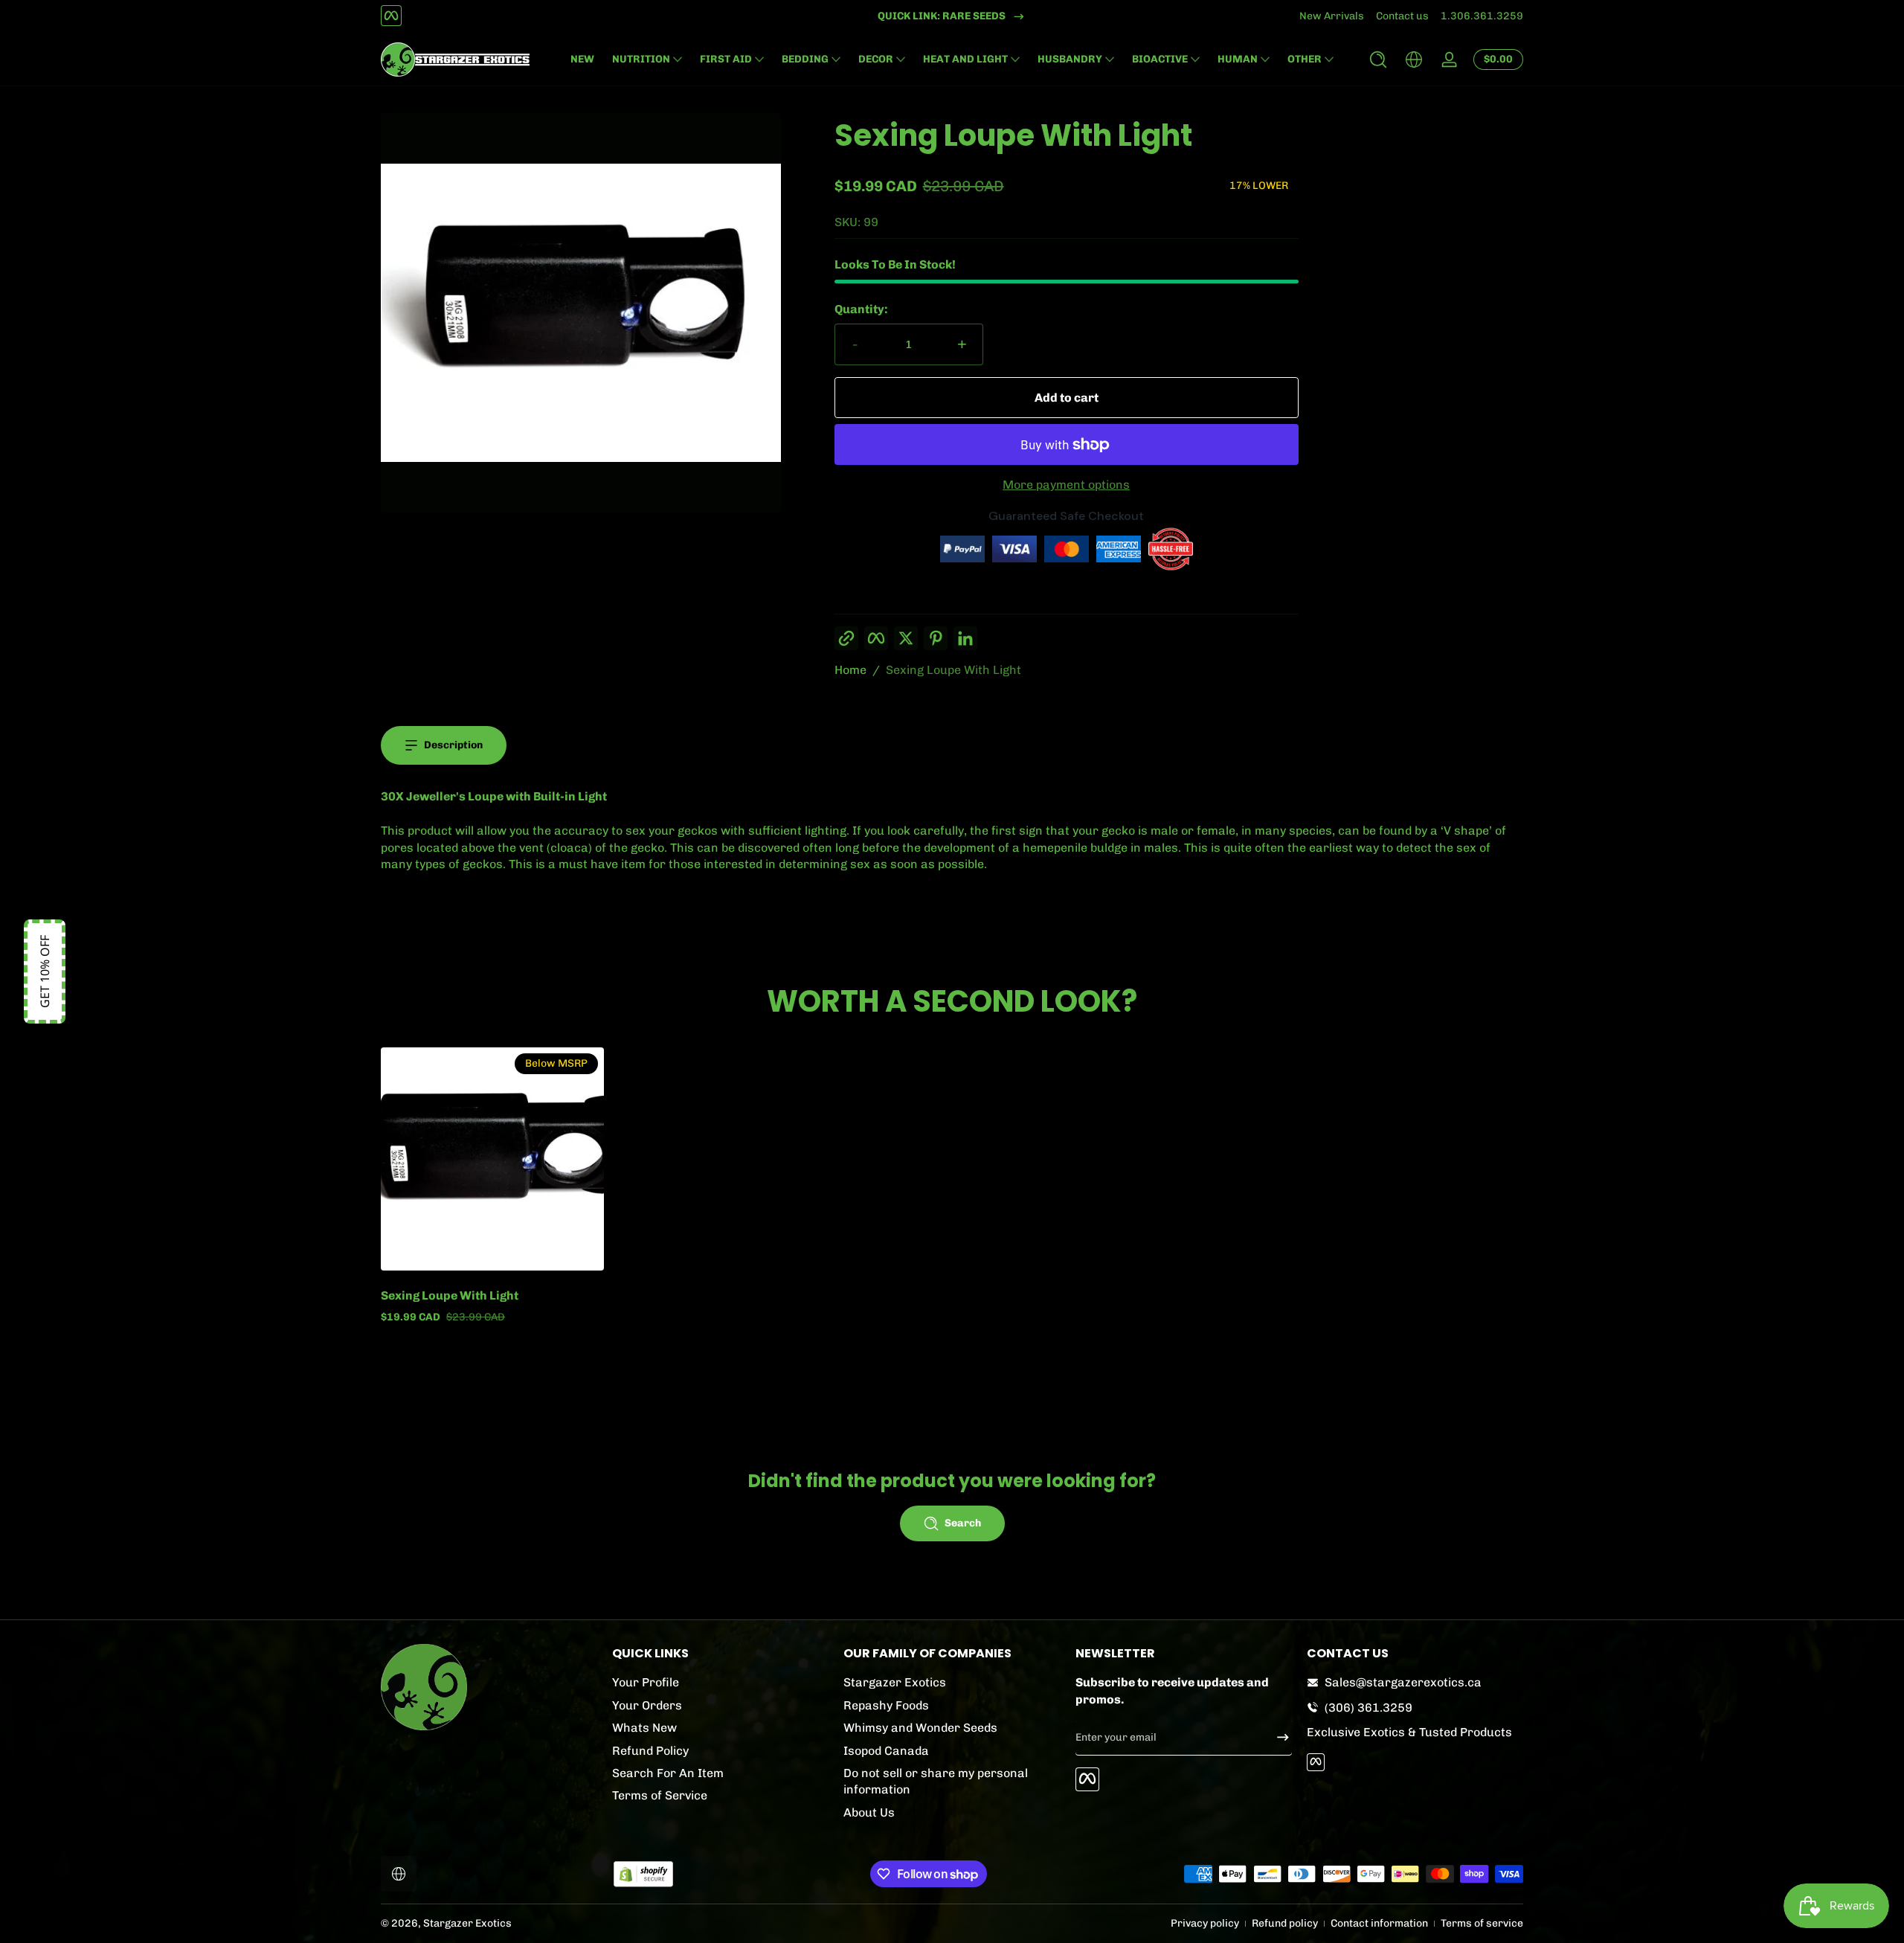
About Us (869, 1812)
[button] (1378, 60)
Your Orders (647, 1705)
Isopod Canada (886, 1750)
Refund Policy (650, 1750)
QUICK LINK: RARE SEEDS (942, 16)
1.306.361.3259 (1482, 16)
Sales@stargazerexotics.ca (1403, 1682)
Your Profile (646, 1682)
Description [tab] (453, 745)
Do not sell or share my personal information (936, 1780)
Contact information (1379, 1923)
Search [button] (963, 1523)
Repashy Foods (886, 1705)
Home (850, 670)
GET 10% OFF (45, 971)
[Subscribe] (1277, 1737)
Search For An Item (668, 1772)
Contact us (1402, 16)
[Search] (1378, 60)
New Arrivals (1332, 16)
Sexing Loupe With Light (953, 670)
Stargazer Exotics (895, 1682)
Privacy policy (1205, 1923)
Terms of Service (660, 1795)
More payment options (1066, 485)
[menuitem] (720, 1683)
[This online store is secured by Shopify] (643, 1874)
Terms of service (1482, 1923)
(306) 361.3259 (1368, 1707)
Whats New (644, 1727)
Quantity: (861, 309)
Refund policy (1285, 1923)
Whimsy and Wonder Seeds (920, 1727)
